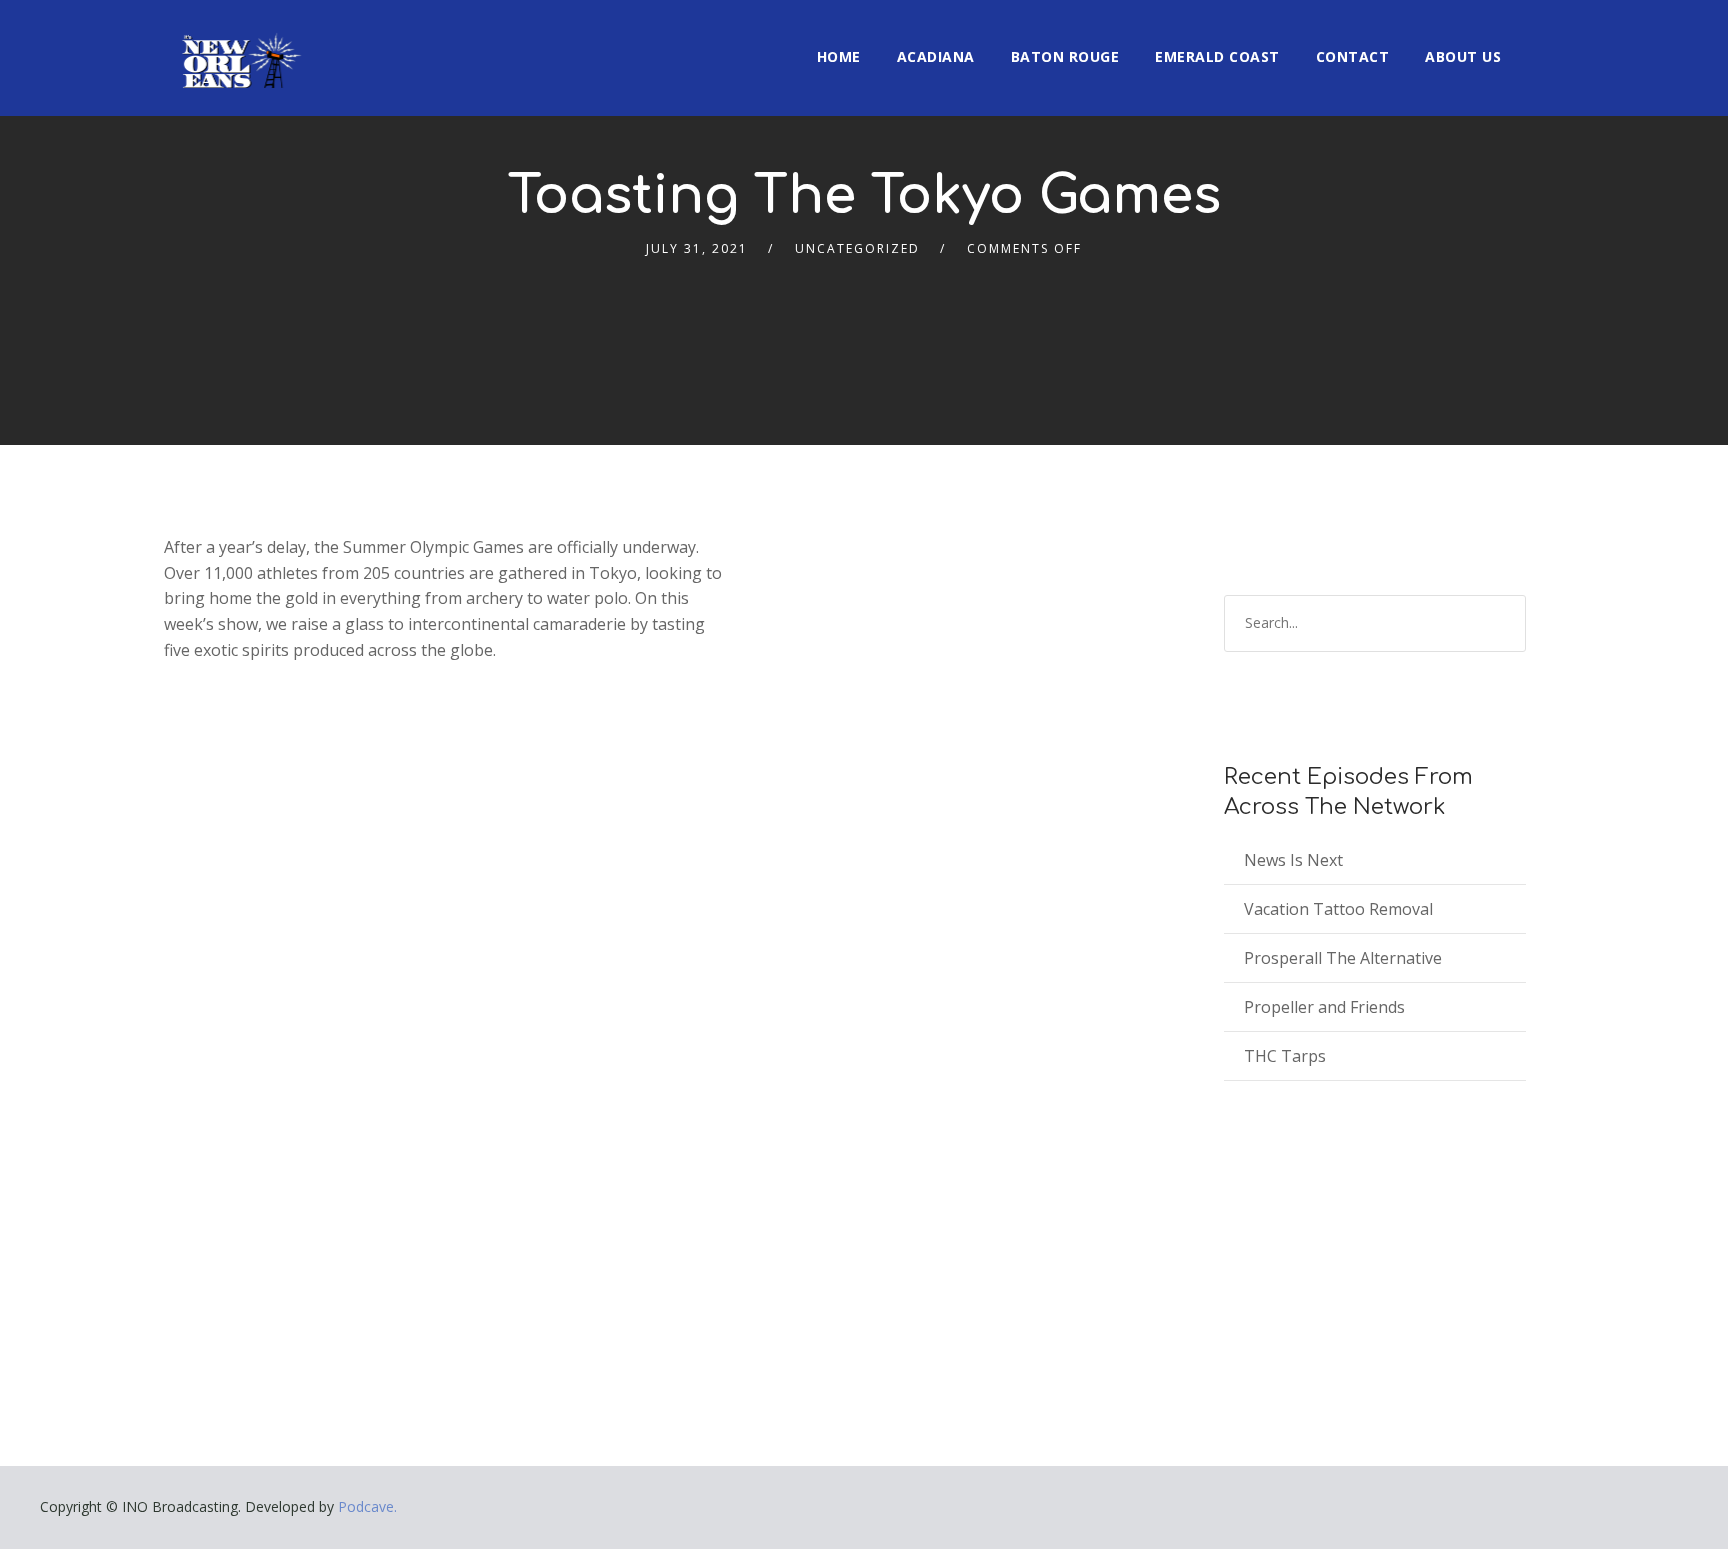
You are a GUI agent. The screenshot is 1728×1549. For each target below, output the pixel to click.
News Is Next (1293, 860)
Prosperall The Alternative (1343, 958)
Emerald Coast (1217, 56)
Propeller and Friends (1324, 1007)
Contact (1353, 56)
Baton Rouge (1065, 56)
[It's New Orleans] (239, 44)
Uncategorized (857, 248)
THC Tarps (1285, 1056)
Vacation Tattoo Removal (1338, 909)
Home (839, 56)
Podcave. (367, 1506)
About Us (1463, 56)
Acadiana (936, 56)
